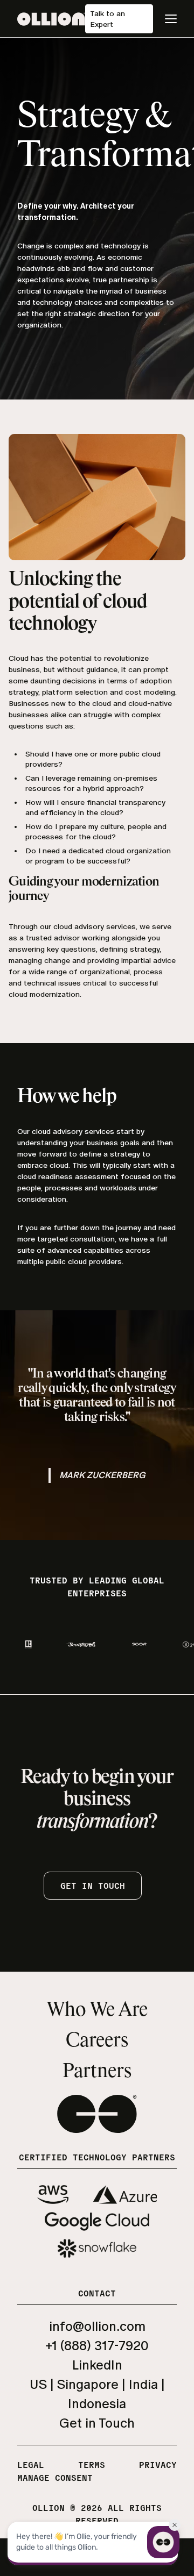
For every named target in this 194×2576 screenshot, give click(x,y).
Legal (31, 2464)
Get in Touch (97, 2423)
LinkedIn (97, 2365)
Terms (92, 2464)
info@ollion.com (97, 2326)
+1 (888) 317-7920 (97, 2346)
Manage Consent (55, 2477)
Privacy (158, 2464)
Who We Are (97, 2010)
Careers (97, 2041)
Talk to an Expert (108, 19)
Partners (97, 2072)
